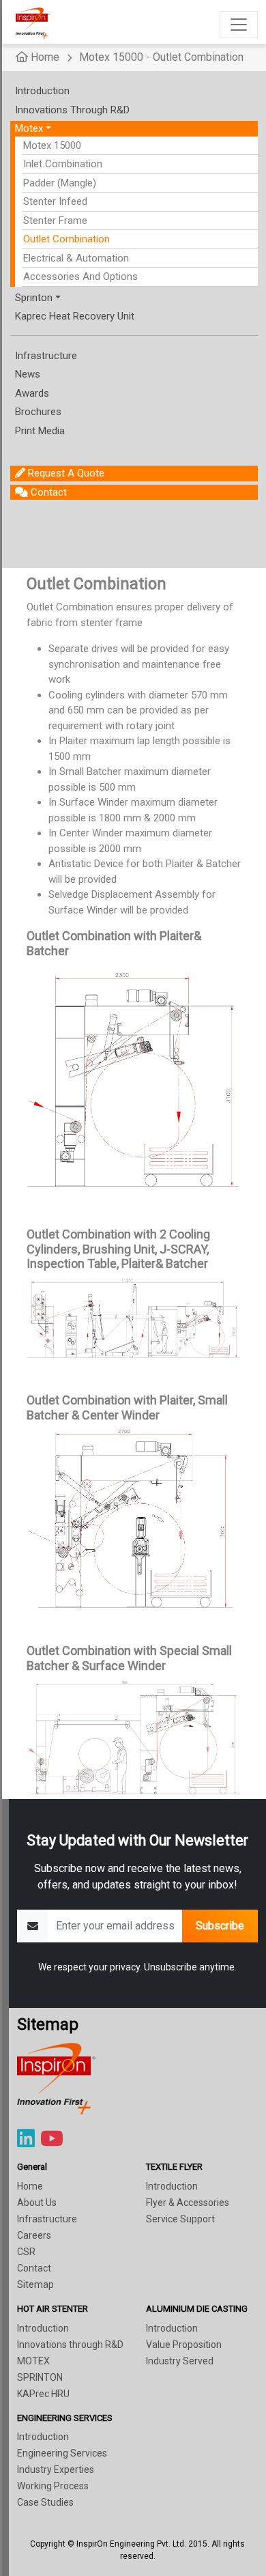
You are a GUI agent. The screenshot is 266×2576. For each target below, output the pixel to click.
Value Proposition (184, 2345)
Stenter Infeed (55, 201)
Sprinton (34, 298)
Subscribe (220, 1926)
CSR (26, 2252)
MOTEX (33, 2361)
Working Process (53, 2486)
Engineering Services (62, 2453)
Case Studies (45, 2502)
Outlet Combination (66, 239)
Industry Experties (56, 2469)
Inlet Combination (63, 164)
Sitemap (35, 2284)
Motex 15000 (52, 145)
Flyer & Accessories (188, 2203)
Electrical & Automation (76, 258)
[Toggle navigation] (239, 25)
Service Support (180, 2219)
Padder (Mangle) (60, 183)
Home (44, 57)
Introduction (172, 2186)
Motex (29, 128)
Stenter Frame (55, 221)
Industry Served (180, 2361)
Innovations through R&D (70, 2345)
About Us (37, 2203)
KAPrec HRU (43, 2394)
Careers (34, 2235)
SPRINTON (40, 2377)
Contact (34, 2268)
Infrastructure (47, 2219)
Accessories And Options (80, 277)
